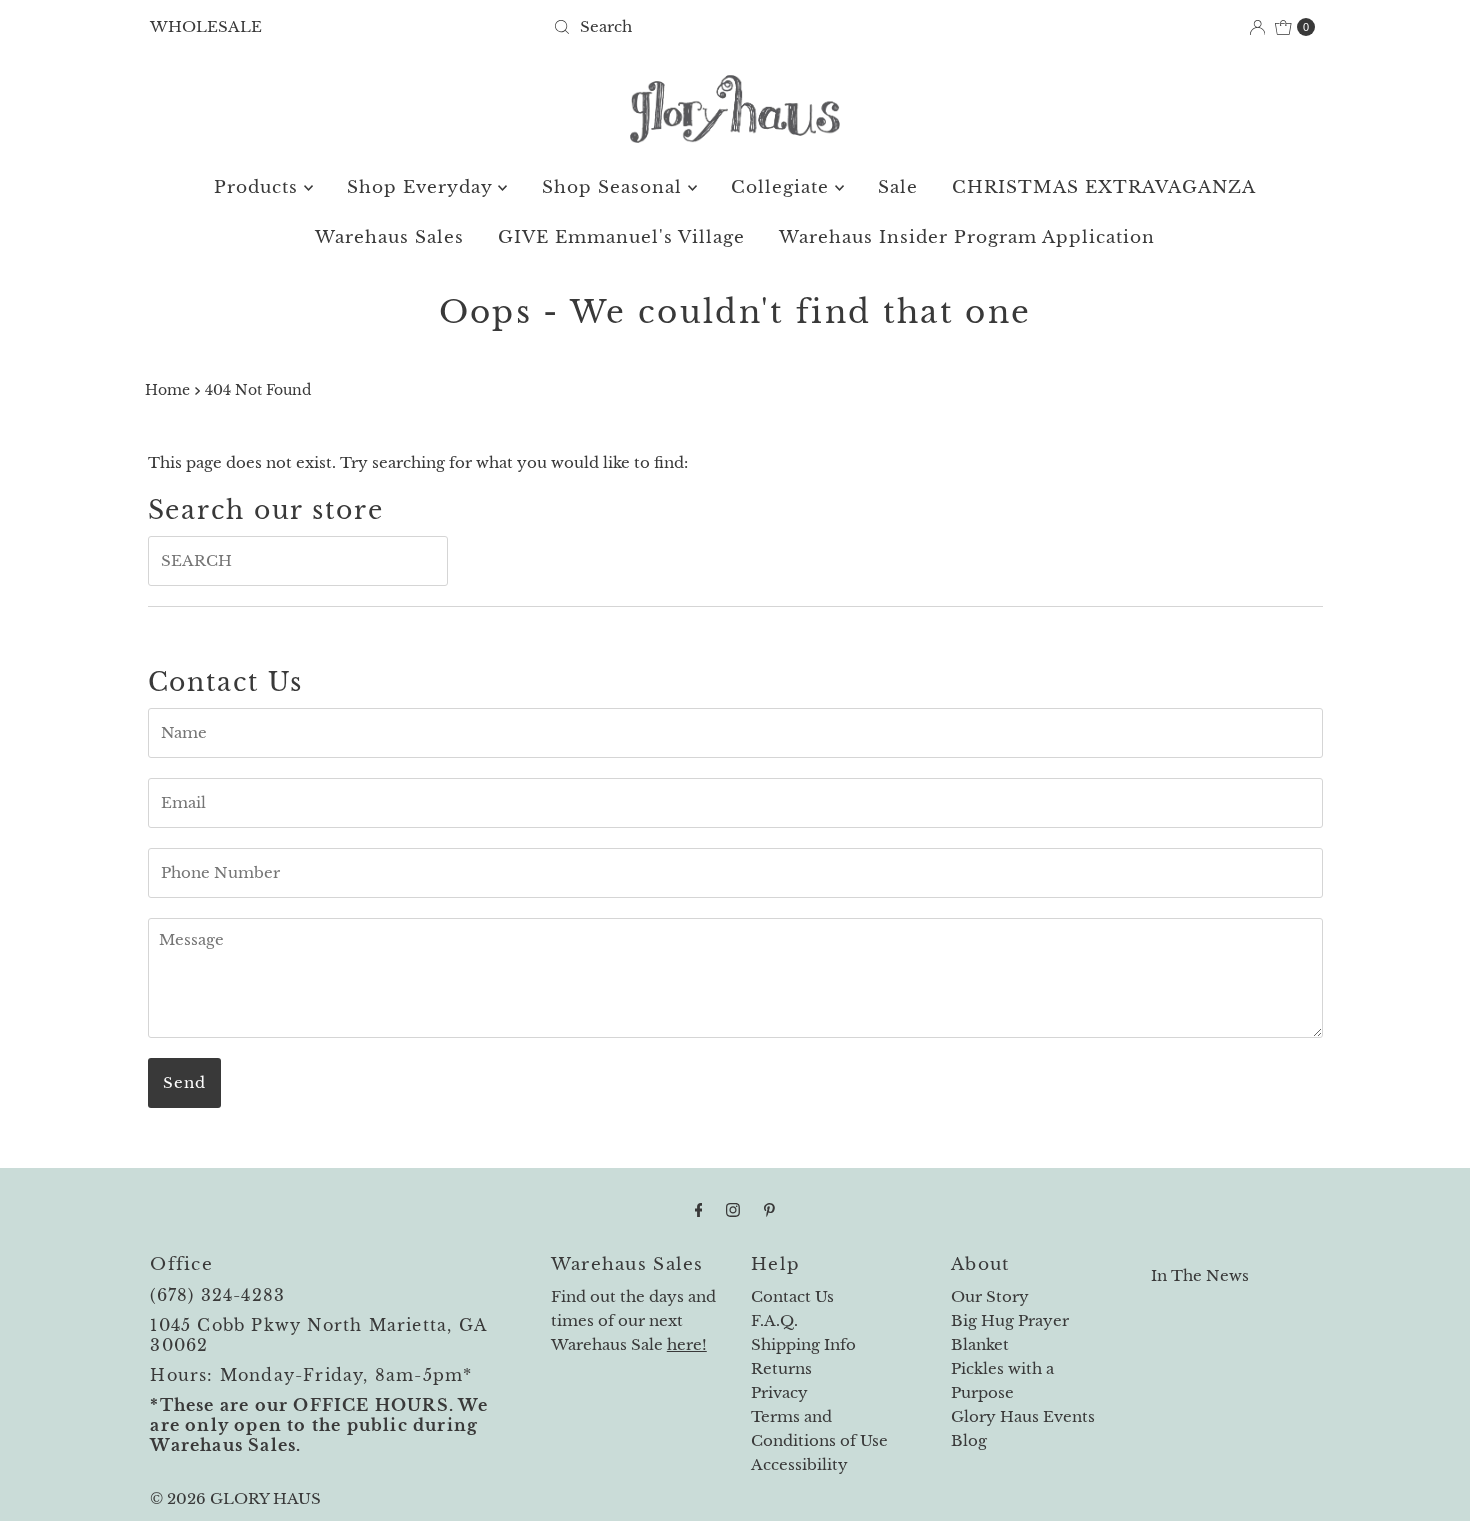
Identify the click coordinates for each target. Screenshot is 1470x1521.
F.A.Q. (774, 1320)
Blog (969, 1440)
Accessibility (799, 1464)
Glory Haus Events (1023, 1416)
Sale (898, 187)
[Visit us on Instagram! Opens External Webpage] (733, 1210)
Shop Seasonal (615, 187)
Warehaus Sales (389, 237)
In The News (1200, 1275)
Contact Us (792, 1296)
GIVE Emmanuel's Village (621, 237)
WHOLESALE (206, 26)
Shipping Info (803, 1344)
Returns (781, 1368)
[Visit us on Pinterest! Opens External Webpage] (769, 1210)
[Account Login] (1257, 27)
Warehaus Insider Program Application (967, 237)
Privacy (779, 1392)
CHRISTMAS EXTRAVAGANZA (1104, 187)
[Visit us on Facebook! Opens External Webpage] (699, 1210)
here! (687, 1344)
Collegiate (783, 187)
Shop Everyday (422, 187)
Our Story (990, 1296)
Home (167, 390)
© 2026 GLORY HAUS (235, 1498)
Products (259, 187)
